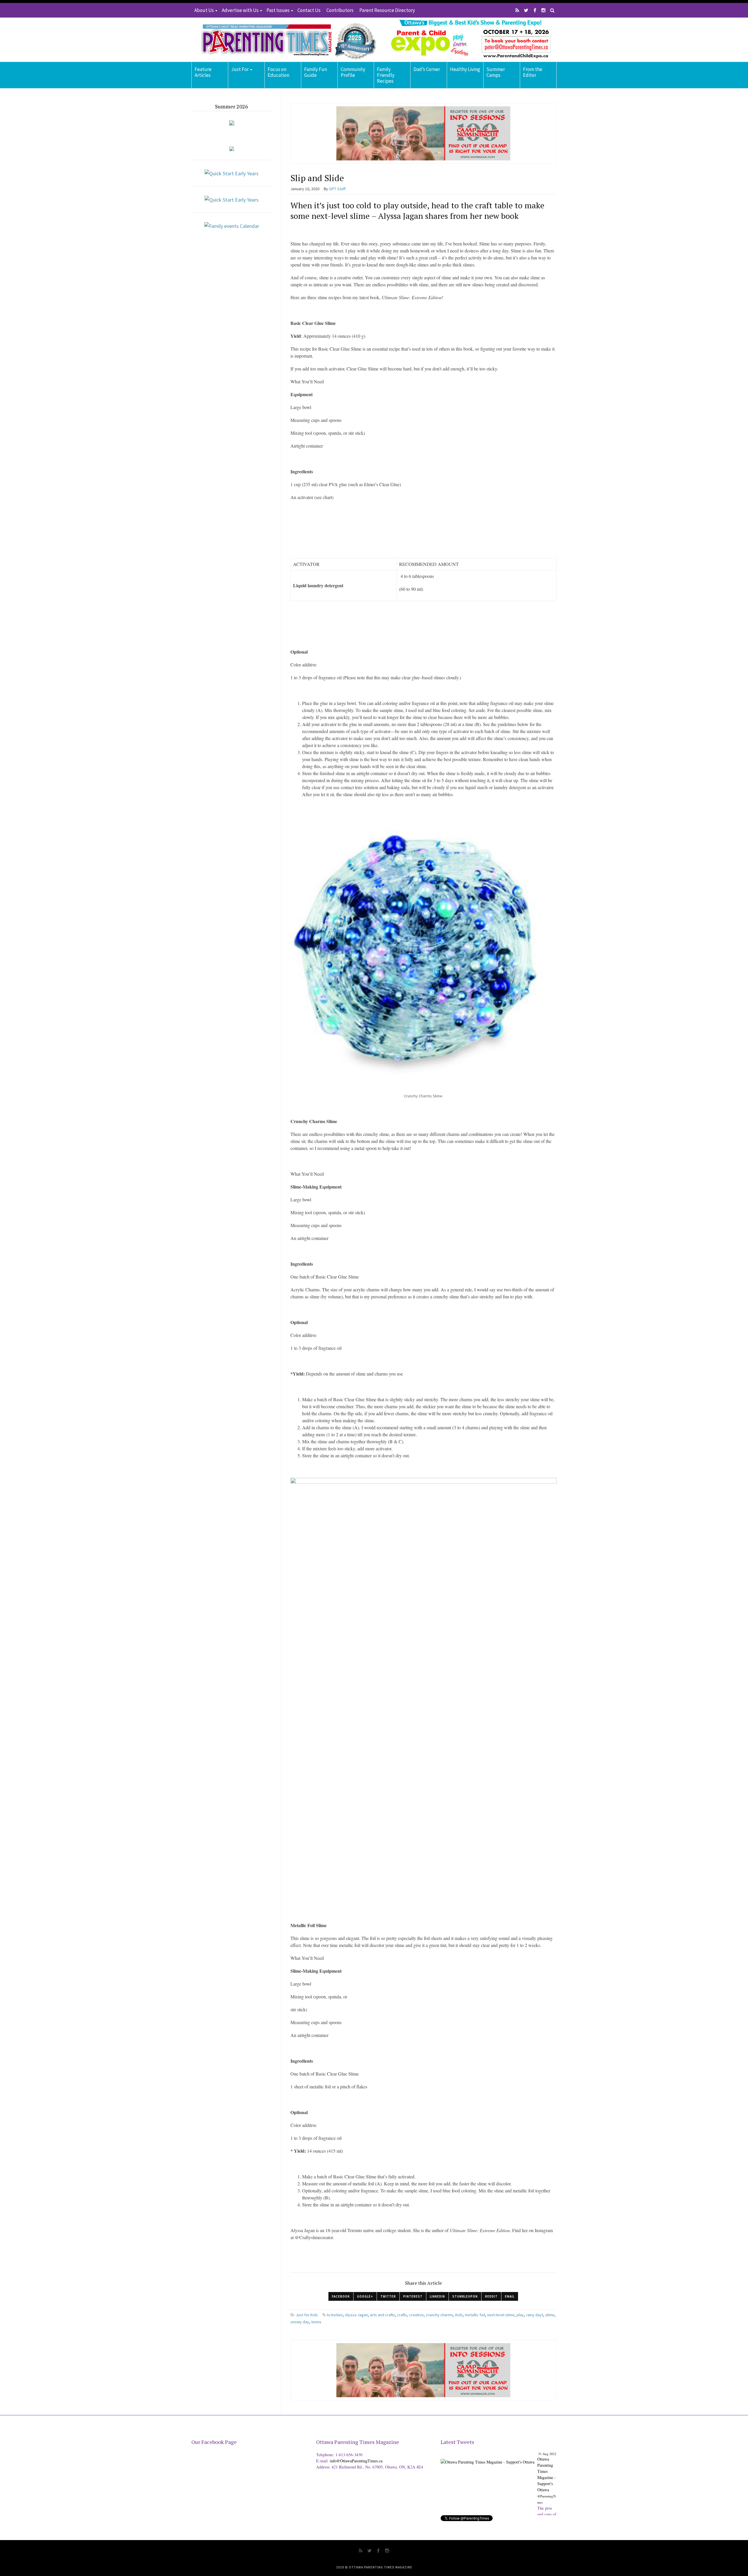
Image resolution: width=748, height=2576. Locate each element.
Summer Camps (496, 72)
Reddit (491, 2296)
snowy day (300, 2322)
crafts (402, 2315)
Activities (335, 2315)
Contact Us (309, 10)
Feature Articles (203, 72)
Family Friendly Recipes (386, 75)
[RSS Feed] (517, 10)
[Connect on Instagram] (543, 10)
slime (550, 2315)
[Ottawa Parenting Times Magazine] (285, 40)
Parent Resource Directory (387, 10)
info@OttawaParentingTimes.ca (356, 2461)
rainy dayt (535, 2315)
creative (416, 2315)
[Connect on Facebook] (535, 10)
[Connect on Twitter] (526, 10)
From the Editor (533, 72)
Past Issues (278, 10)
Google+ (365, 2296)
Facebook (341, 2296)
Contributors (340, 10)
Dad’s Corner (427, 69)
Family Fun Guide (316, 72)
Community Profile (353, 72)
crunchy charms (439, 2315)
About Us (204, 10)
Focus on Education (278, 72)
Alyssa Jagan (356, 2315)
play (520, 2315)
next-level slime (501, 2315)
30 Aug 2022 (547, 2454)
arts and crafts (382, 2315)
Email (510, 2296)
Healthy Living (465, 69)
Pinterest (413, 2296)
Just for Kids (307, 2315)
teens (316, 2322)
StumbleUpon (465, 2296)
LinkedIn (437, 2296)
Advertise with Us (240, 10)
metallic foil (475, 2315)
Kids (459, 2315)
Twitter (388, 2296)
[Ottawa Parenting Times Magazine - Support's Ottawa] (488, 2458)
